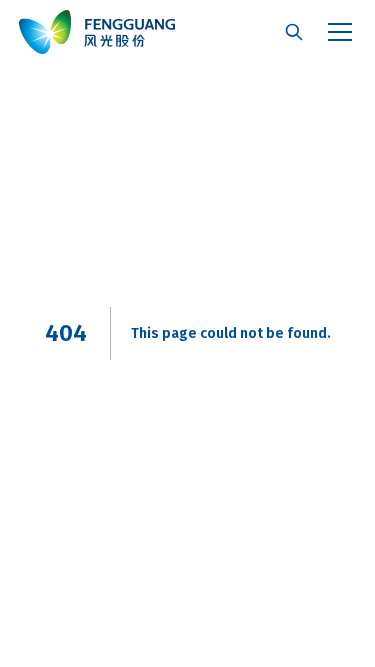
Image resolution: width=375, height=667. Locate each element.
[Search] (294, 32)
